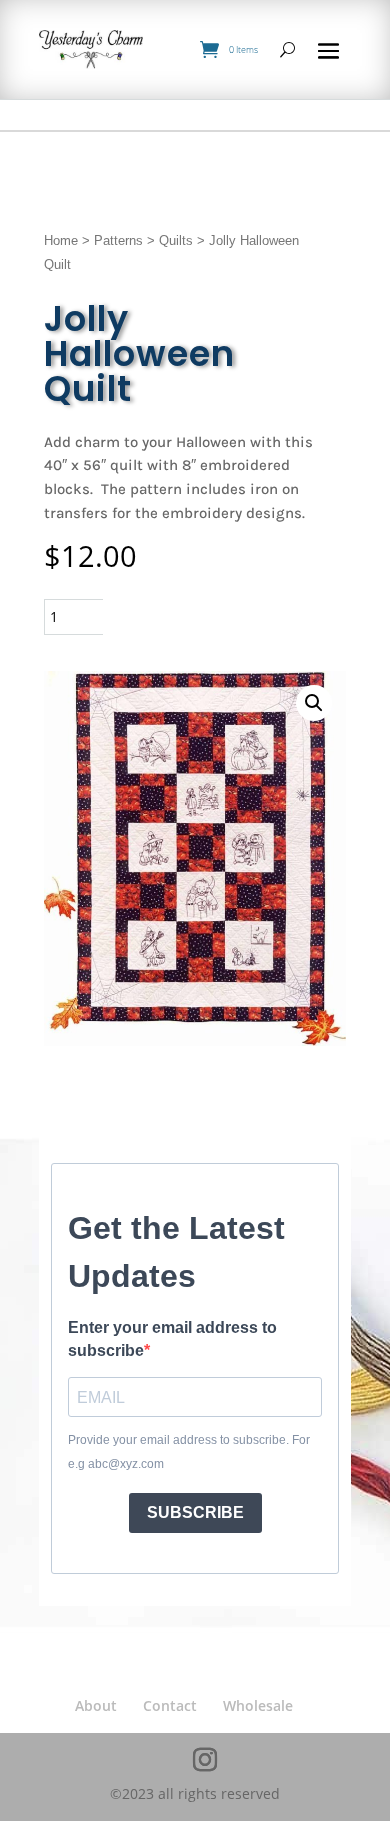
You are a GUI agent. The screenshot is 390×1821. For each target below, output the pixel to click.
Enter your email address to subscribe (172, 1339)
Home (61, 240)
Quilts (176, 240)
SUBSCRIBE (195, 1512)
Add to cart (188, 616)
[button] (314, 703)
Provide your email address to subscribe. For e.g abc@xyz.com (189, 1452)
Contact (170, 1705)
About (96, 1705)
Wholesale (258, 1705)
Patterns (118, 240)
